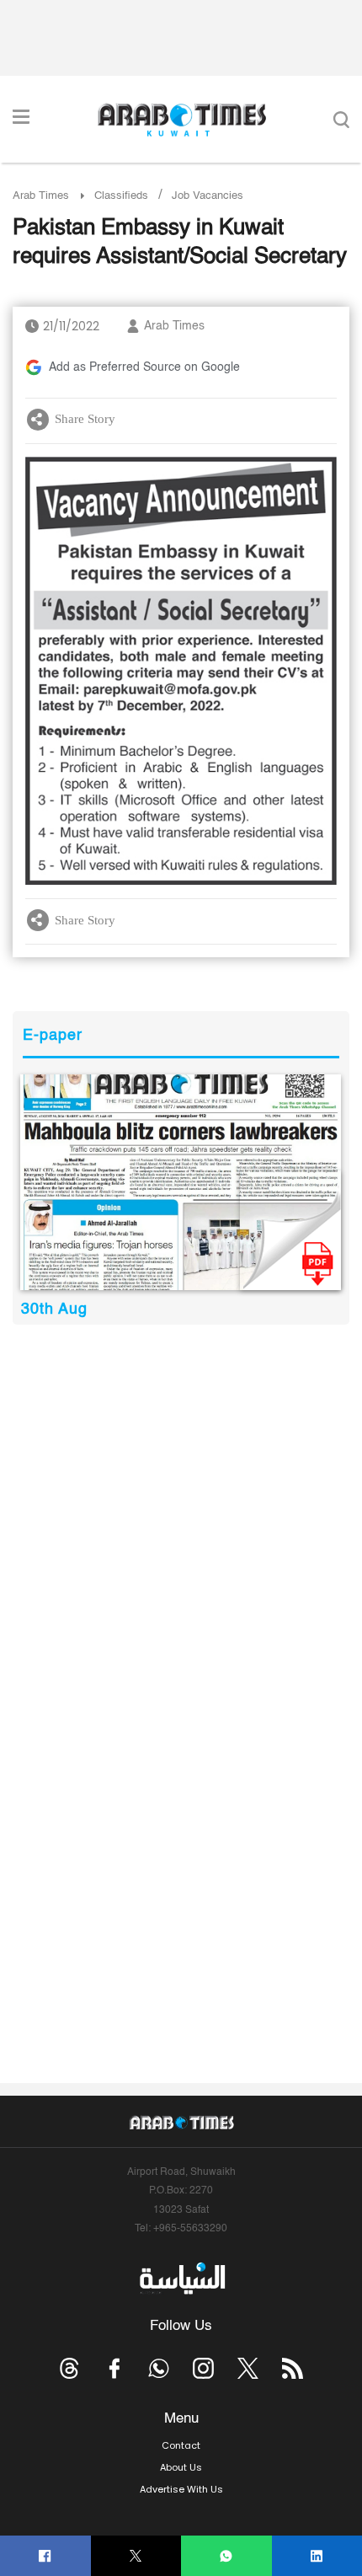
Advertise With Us (181, 2489)
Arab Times (41, 196)
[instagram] (203, 2368)
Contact (181, 2445)
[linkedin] (317, 2556)
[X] (136, 2556)
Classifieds (121, 196)
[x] (248, 2368)
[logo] (181, 120)
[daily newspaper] (181, 1182)
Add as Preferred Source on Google (144, 367)
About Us (181, 2467)
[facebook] (45, 2556)
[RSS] (293, 2368)
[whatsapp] (226, 2556)
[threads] (69, 2368)
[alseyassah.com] (181, 2279)
